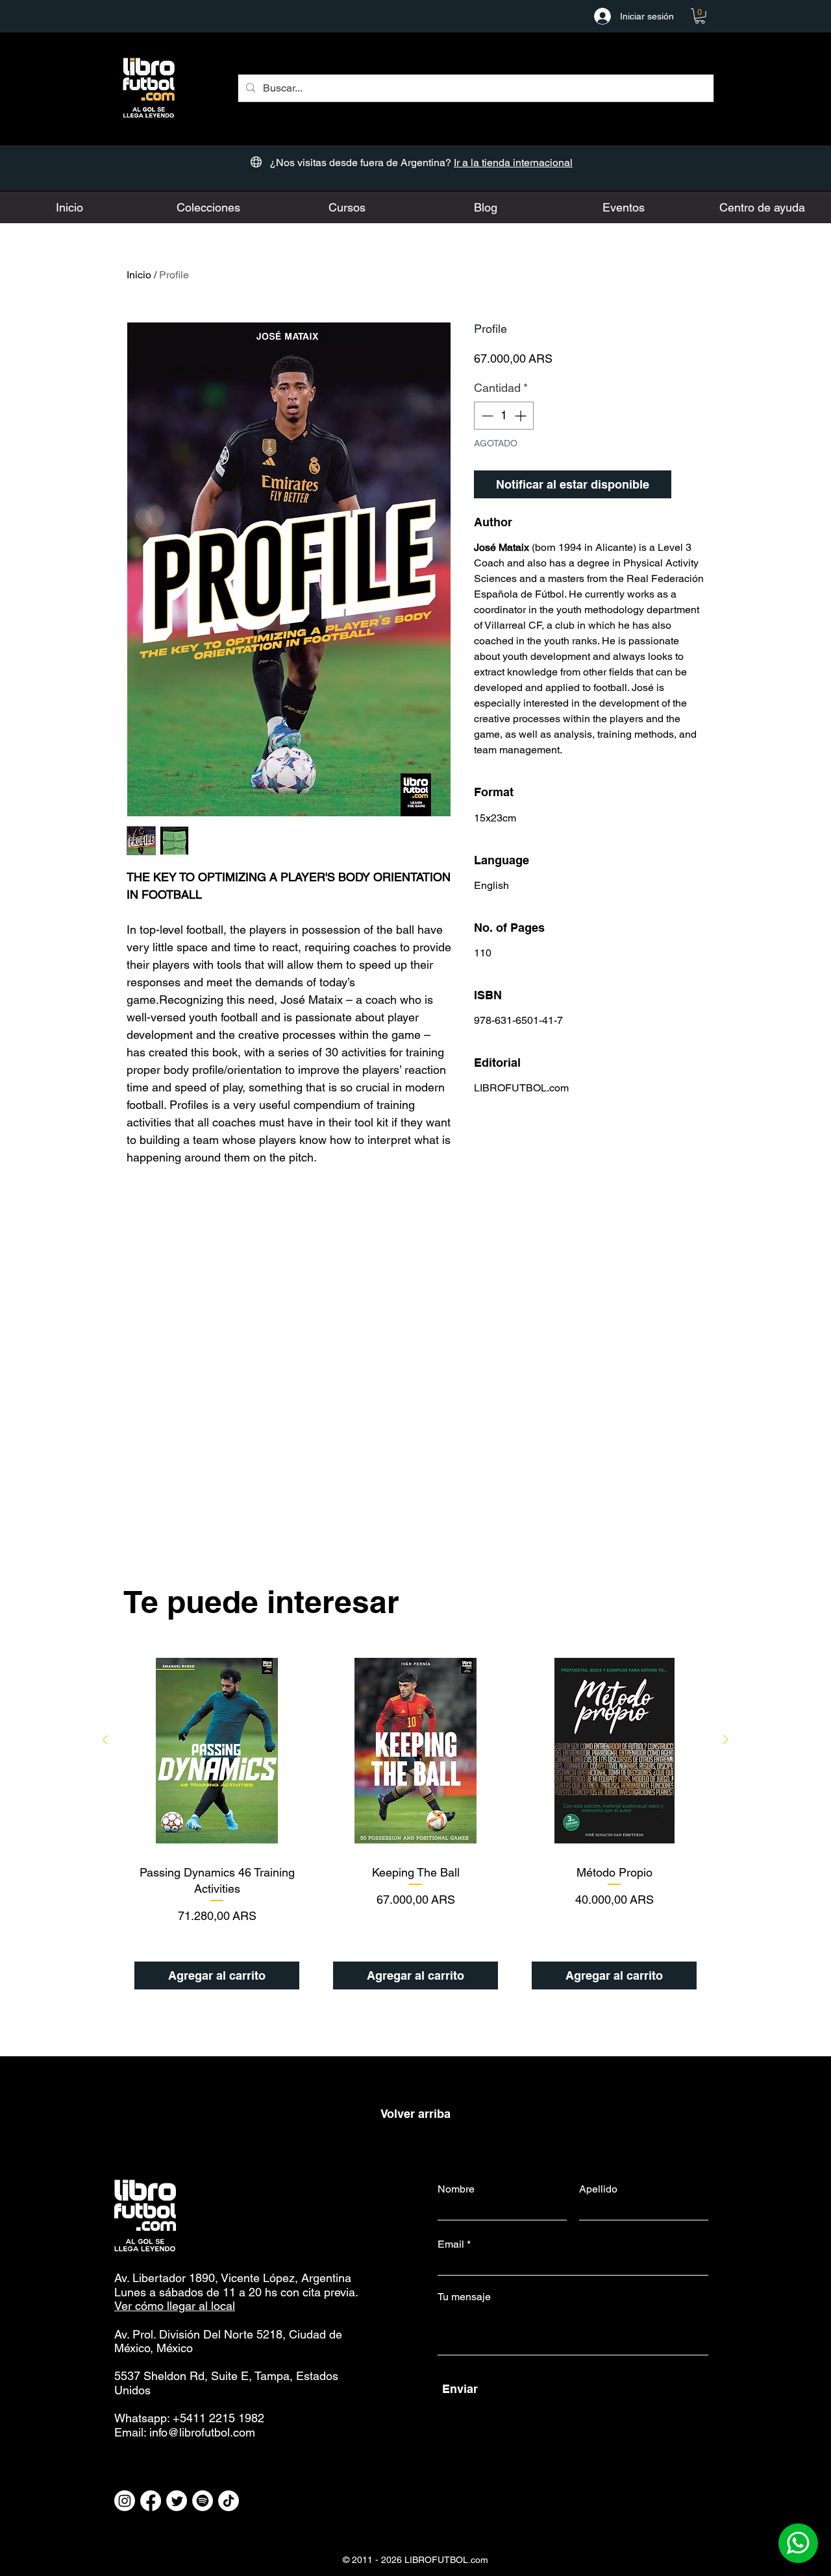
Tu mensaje (464, 2297)
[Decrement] (486, 416)
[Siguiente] (726, 1740)
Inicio (139, 275)
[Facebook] (151, 2501)
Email (451, 2244)
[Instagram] (125, 2501)
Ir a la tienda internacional (513, 163)
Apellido (598, 2189)
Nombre (456, 2189)
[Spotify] (203, 2501)
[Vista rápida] (217, 1751)
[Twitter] (177, 2501)
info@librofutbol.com (202, 2432)
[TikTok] (229, 2501)
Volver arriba (415, 2114)
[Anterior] (105, 1740)
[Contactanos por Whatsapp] (798, 2543)
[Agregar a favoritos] (690, 484)
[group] (415, 1824)
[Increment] (522, 416)
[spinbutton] (504, 416)
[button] (700, 16)
